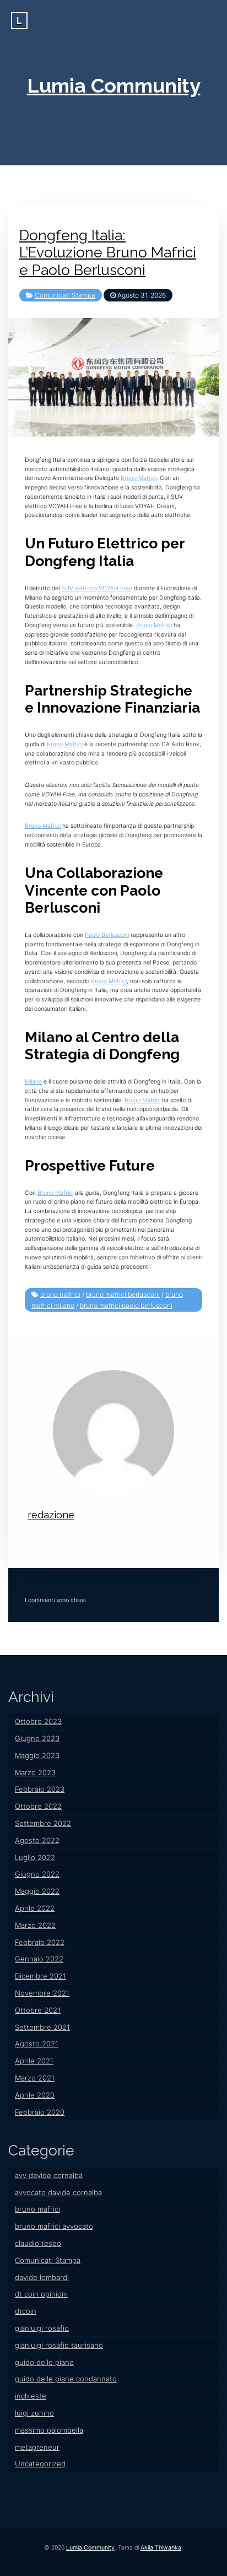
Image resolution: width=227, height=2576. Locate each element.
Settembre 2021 (42, 2027)
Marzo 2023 (35, 1772)
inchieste (31, 2396)
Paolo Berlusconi (107, 935)
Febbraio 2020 (40, 2112)
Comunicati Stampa (65, 295)
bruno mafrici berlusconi (123, 1294)
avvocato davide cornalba (58, 2192)
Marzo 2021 (35, 2078)
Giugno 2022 (37, 1874)
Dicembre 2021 (40, 1976)
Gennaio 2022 (39, 1959)
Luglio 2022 (35, 1857)
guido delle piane (44, 2362)
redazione (51, 1515)
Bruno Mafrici (139, 478)
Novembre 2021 (42, 1993)
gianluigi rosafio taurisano (59, 2345)
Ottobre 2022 (38, 1806)
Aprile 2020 (35, 2095)
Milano (33, 1082)
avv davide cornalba (49, 2175)
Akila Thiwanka (161, 2548)
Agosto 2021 (37, 2044)
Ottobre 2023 (38, 1721)
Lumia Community (114, 85)
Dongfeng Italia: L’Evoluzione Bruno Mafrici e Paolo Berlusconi (108, 252)
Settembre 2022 (43, 1823)
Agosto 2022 (37, 1840)
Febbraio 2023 (40, 1789)
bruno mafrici (60, 1294)
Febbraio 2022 (40, 1942)
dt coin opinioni (41, 2294)
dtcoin (26, 2311)
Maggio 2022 (37, 1891)
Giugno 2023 (37, 1738)
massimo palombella (49, 2430)
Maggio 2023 (37, 1755)
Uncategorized (40, 2464)
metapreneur (37, 2447)
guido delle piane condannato (66, 2379)
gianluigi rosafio (42, 2328)
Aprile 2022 (35, 1908)
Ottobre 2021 (38, 2010)
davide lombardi (42, 2277)
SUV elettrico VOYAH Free (97, 588)
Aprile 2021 (34, 2061)
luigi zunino (34, 2413)
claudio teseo (38, 2243)
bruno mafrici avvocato (54, 2226)
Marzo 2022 (35, 1925)
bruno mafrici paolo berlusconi (126, 1305)
